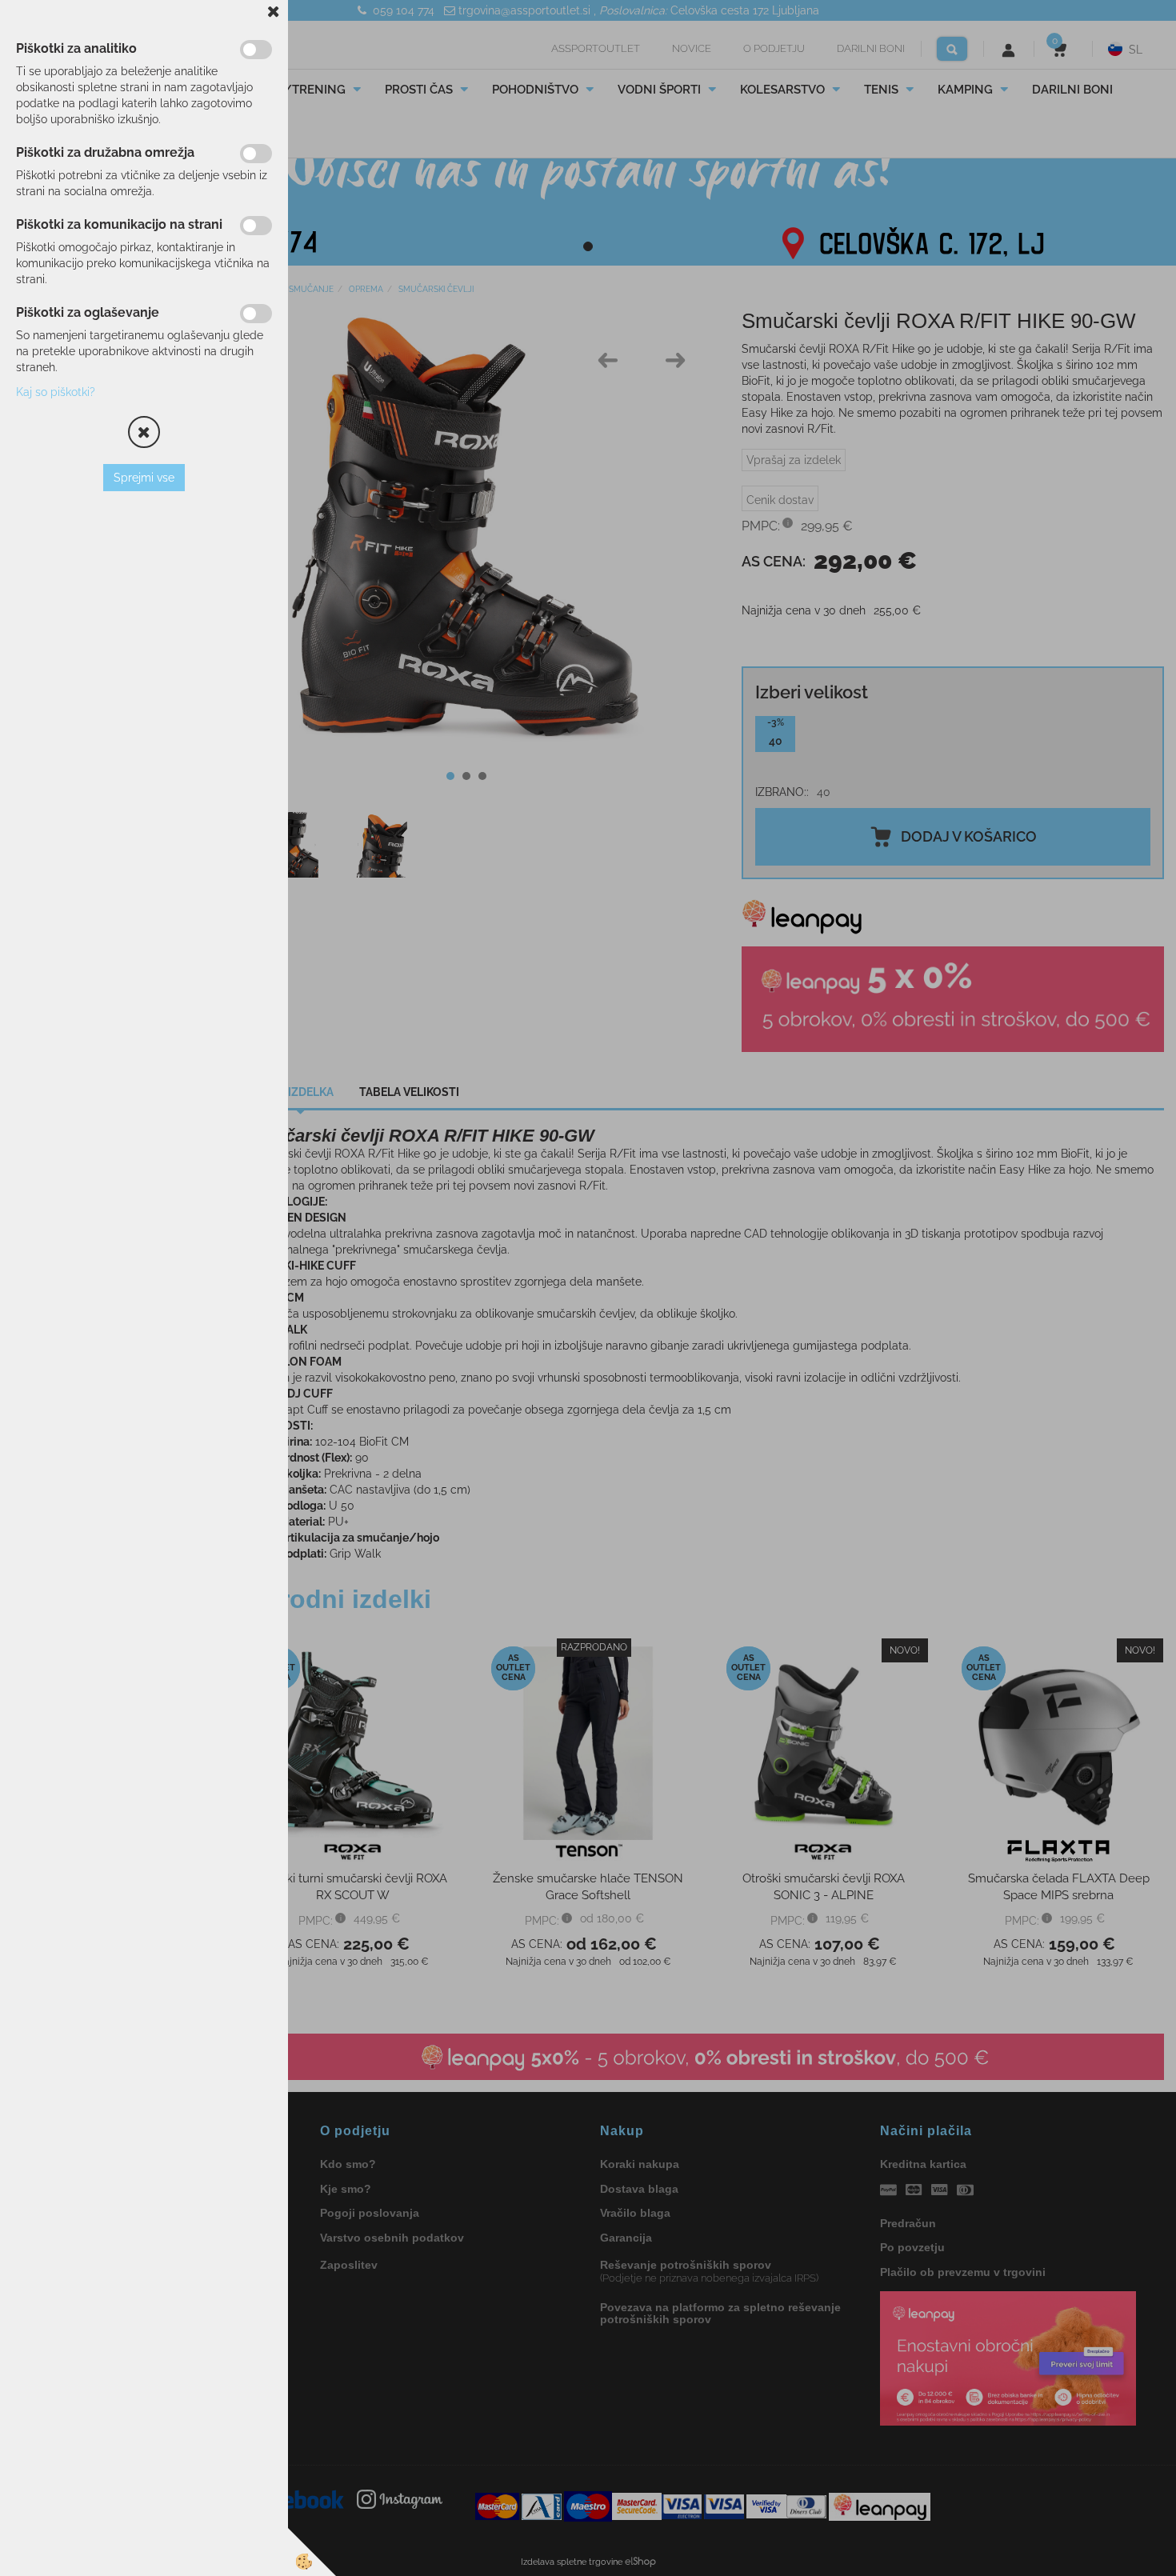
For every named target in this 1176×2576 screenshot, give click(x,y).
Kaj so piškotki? (56, 392)
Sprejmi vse (144, 478)
